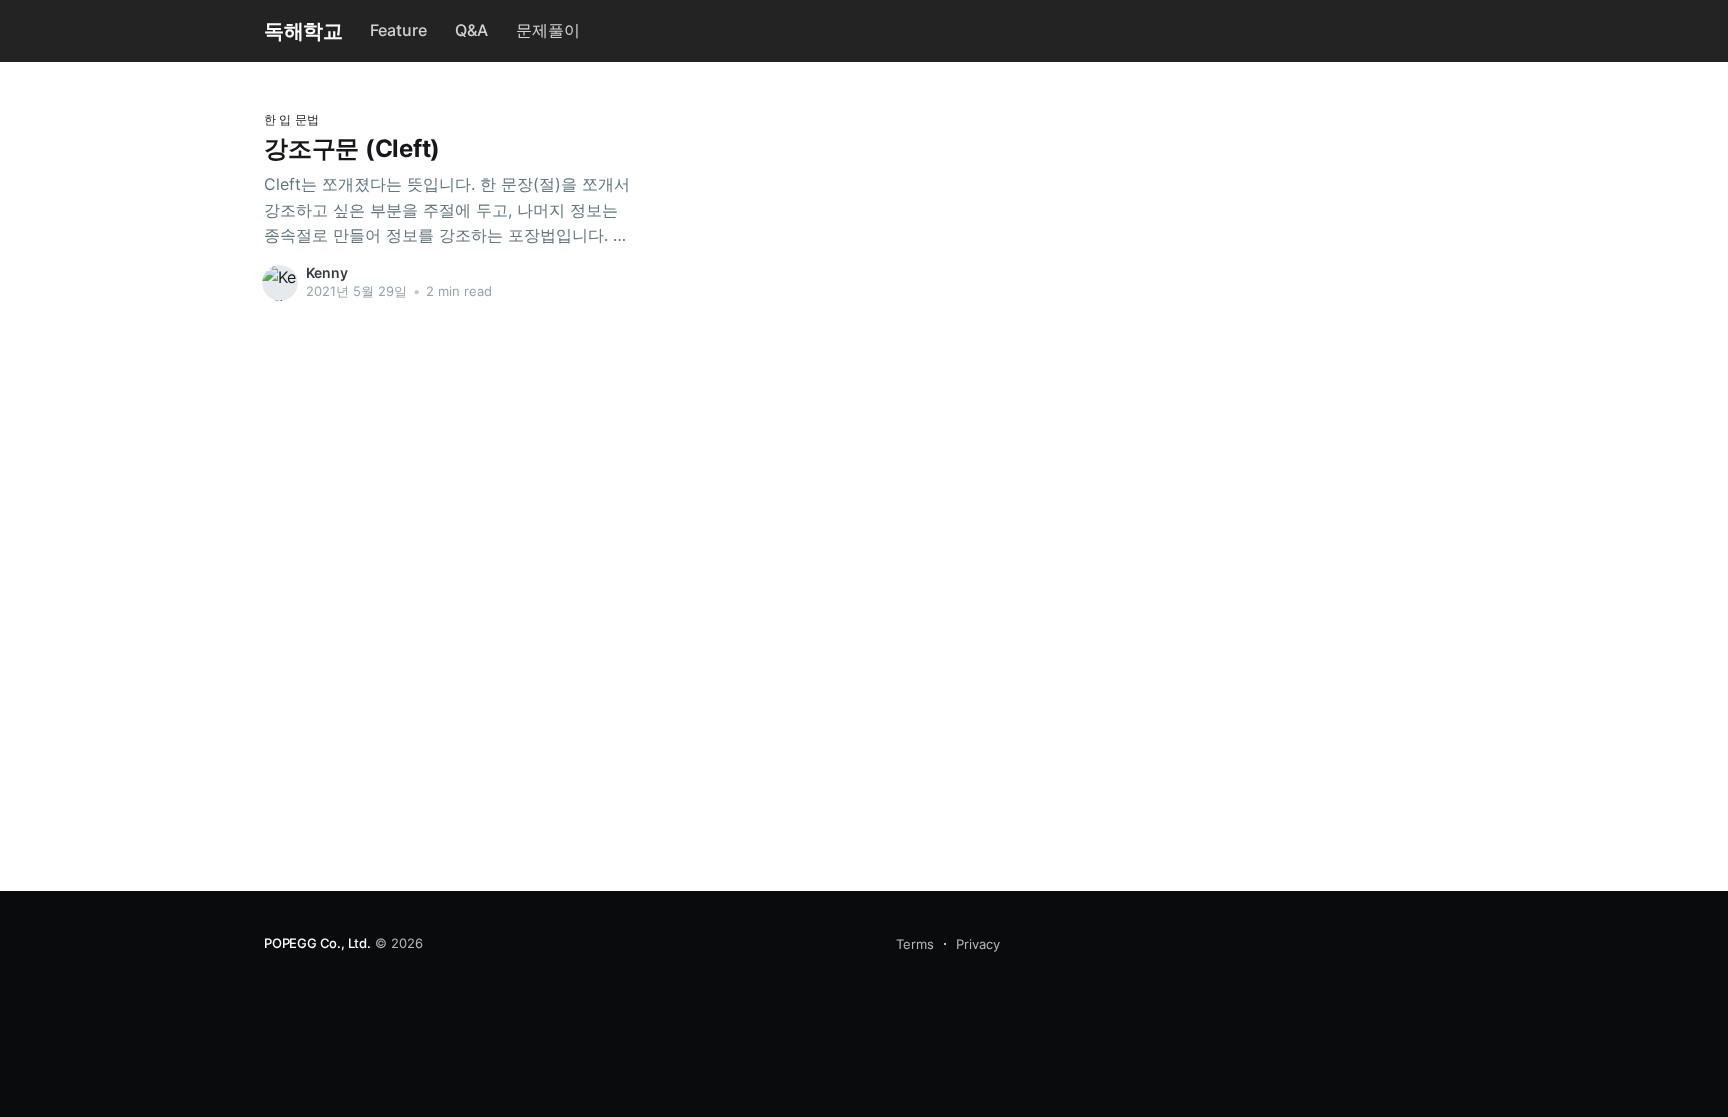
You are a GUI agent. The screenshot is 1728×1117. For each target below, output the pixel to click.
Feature (398, 30)
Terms (915, 944)
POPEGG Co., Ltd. (317, 943)
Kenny (327, 272)
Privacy (978, 944)
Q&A (471, 30)
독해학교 (303, 31)
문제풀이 (548, 30)
